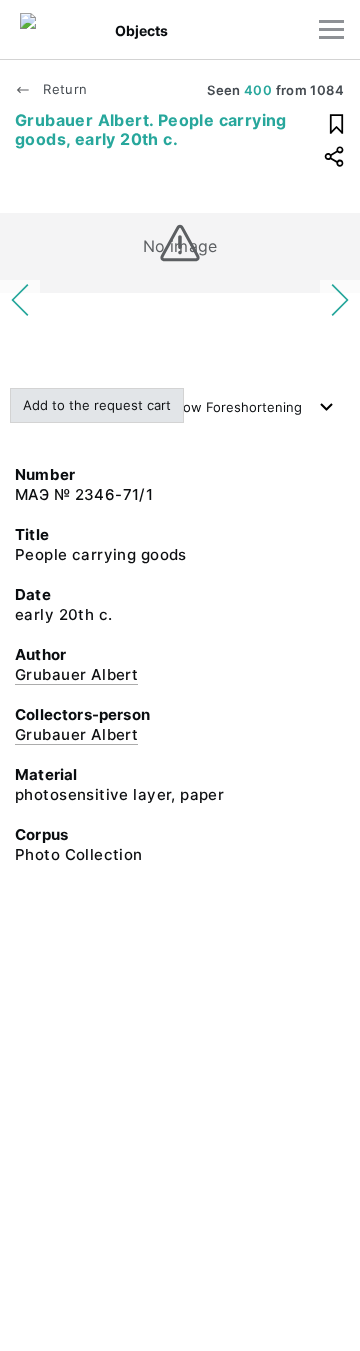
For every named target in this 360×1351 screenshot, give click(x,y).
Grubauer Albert (76, 674)
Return (63, 89)
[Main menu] (331, 29)
